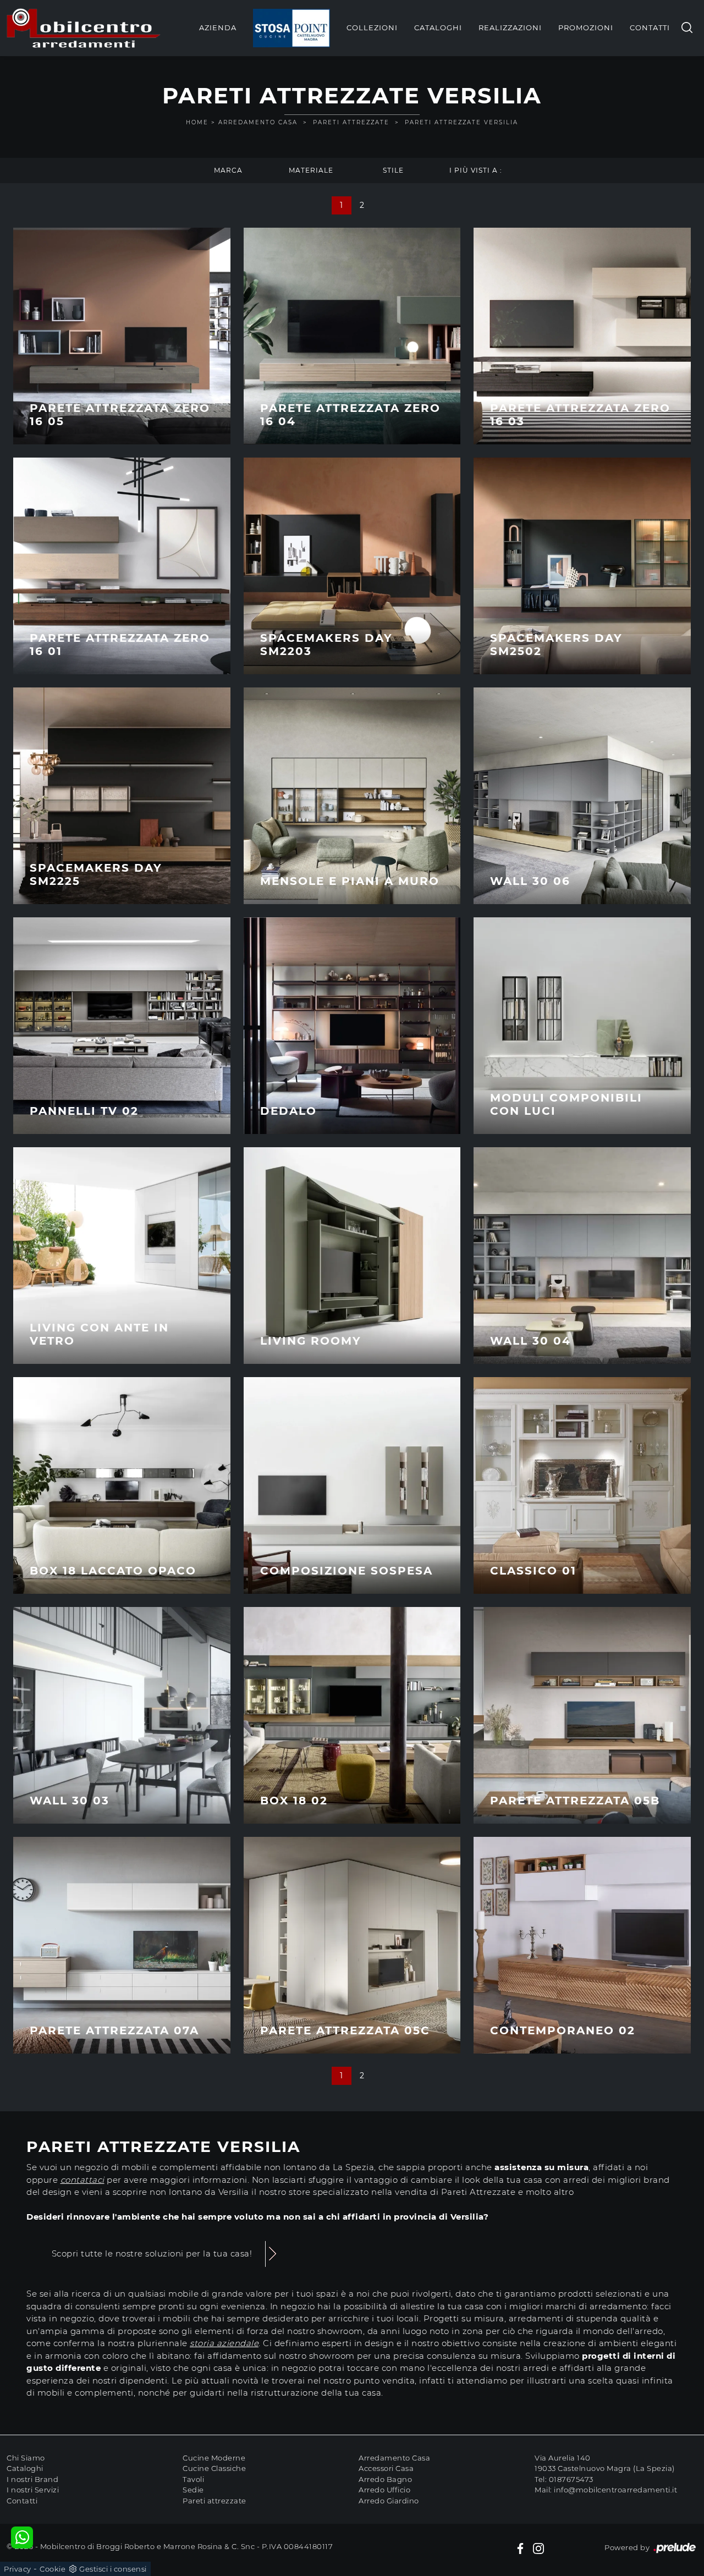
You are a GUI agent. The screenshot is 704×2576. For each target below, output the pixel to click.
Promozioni (586, 27)
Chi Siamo (26, 2458)
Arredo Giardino (389, 2501)
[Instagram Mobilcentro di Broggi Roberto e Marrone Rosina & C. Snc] (538, 2548)
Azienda (218, 27)
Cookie (53, 2569)
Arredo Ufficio (384, 2490)
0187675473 (571, 2479)
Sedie (193, 2490)
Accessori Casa (386, 2468)
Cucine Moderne (214, 2458)
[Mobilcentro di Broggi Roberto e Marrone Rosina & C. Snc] (84, 28)
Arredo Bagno (385, 2479)
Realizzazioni (510, 27)
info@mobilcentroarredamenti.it (615, 2490)
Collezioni (372, 27)
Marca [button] (228, 170)
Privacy (18, 2569)
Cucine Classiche (214, 2468)
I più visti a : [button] (476, 170)
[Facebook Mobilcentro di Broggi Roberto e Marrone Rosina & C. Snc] (520, 2548)
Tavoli (193, 2479)
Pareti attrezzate (215, 2501)
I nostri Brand (32, 2479)
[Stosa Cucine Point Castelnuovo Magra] (291, 28)
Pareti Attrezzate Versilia (461, 122)
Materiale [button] (311, 170)
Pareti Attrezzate (351, 122)
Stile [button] (393, 170)
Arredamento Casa (258, 122)
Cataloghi (438, 27)
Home (197, 122)
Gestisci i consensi (113, 2569)
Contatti (650, 27)
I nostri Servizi (33, 2490)
